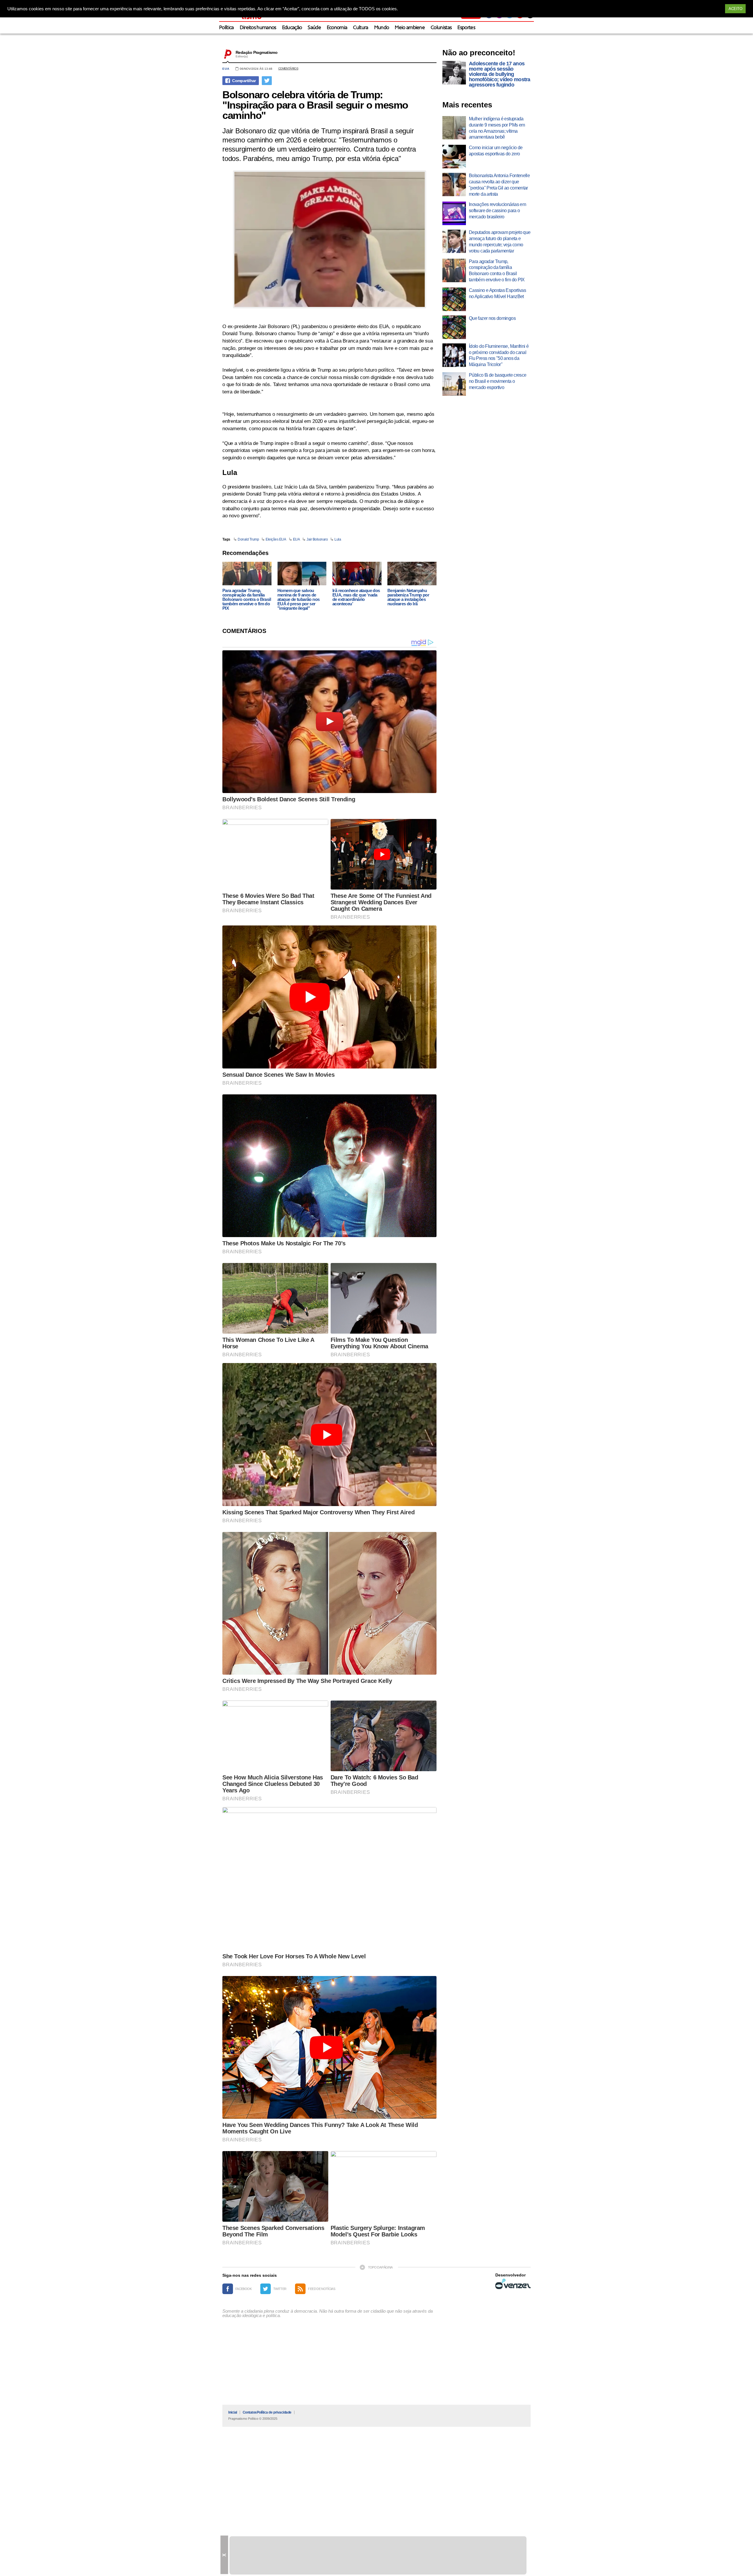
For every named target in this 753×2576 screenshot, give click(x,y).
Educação (292, 28)
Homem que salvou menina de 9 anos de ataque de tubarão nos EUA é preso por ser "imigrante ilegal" (298, 599)
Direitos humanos (258, 28)
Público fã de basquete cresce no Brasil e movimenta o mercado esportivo (498, 381)
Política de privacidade (274, 2412)
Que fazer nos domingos (492, 318)
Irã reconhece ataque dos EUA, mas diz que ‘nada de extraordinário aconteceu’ (356, 597)
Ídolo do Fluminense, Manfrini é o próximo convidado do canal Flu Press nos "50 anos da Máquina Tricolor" (499, 355)
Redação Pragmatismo (256, 52)
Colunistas (441, 28)
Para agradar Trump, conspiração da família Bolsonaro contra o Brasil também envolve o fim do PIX (247, 599)
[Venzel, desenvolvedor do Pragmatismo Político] (513, 2284)
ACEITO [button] (735, 9)
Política (226, 28)
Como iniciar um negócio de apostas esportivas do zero (496, 151)
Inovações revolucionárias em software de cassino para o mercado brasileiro (497, 211)
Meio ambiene (410, 28)
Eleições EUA (276, 539)
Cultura (360, 28)
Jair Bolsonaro (317, 539)
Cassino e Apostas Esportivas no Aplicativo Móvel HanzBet (497, 293)
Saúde (314, 28)
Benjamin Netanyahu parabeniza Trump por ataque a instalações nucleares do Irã (408, 597)
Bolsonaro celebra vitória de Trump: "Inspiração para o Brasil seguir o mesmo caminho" (315, 105)
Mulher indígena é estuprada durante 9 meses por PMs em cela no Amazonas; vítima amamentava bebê (497, 128)
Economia (337, 28)
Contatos (250, 2412)
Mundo (382, 28)
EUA (226, 69)
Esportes (466, 28)
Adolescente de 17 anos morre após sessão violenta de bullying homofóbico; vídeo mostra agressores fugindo (500, 74)
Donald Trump (248, 539)
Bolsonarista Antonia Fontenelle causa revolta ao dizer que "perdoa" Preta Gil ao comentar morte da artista (499, 185)
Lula (338, 539)
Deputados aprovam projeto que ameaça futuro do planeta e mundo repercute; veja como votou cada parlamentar (500, 241)
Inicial (233, 2412)
